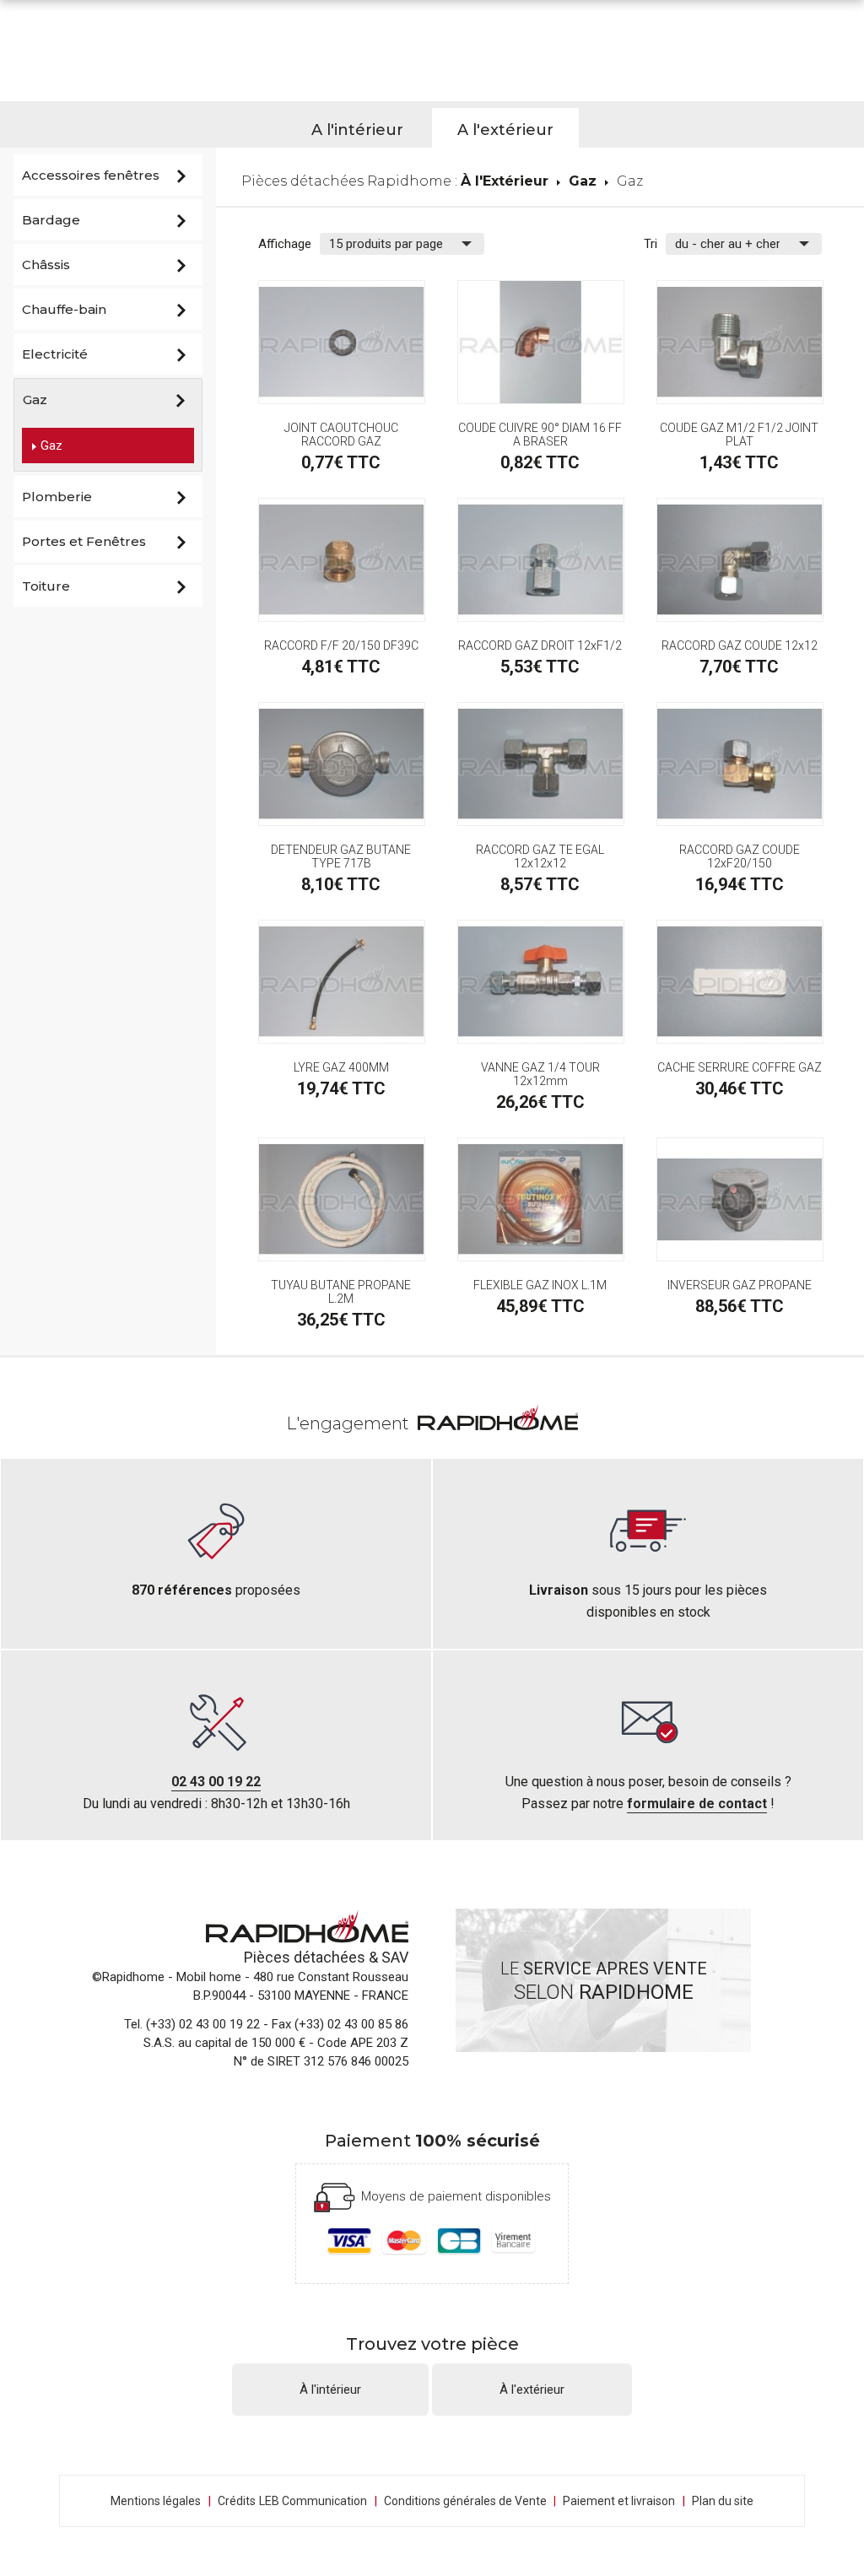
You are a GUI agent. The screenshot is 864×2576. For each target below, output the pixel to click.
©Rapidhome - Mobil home (167, 1977)
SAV (395, 1957)
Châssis (46, 265)
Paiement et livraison (619, 2501)
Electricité (55, 354)
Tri (651, 244)
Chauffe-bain (64, 309)
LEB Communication (313, 2501)
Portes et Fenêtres (84, 541)
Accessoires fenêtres (91, 175)
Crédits (237, 2501)
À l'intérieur (330, 2390)
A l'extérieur (505, 130)
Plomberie (57, 497)
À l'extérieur (532, 2390)
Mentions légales (156, 2501)
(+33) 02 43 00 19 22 (203, 2024)
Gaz (35, 400)
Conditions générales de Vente (470, 2501)
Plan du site (723, 2501)
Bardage (51, 220)
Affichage (285, 244)
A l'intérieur (357, 130)
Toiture (46, 586)
